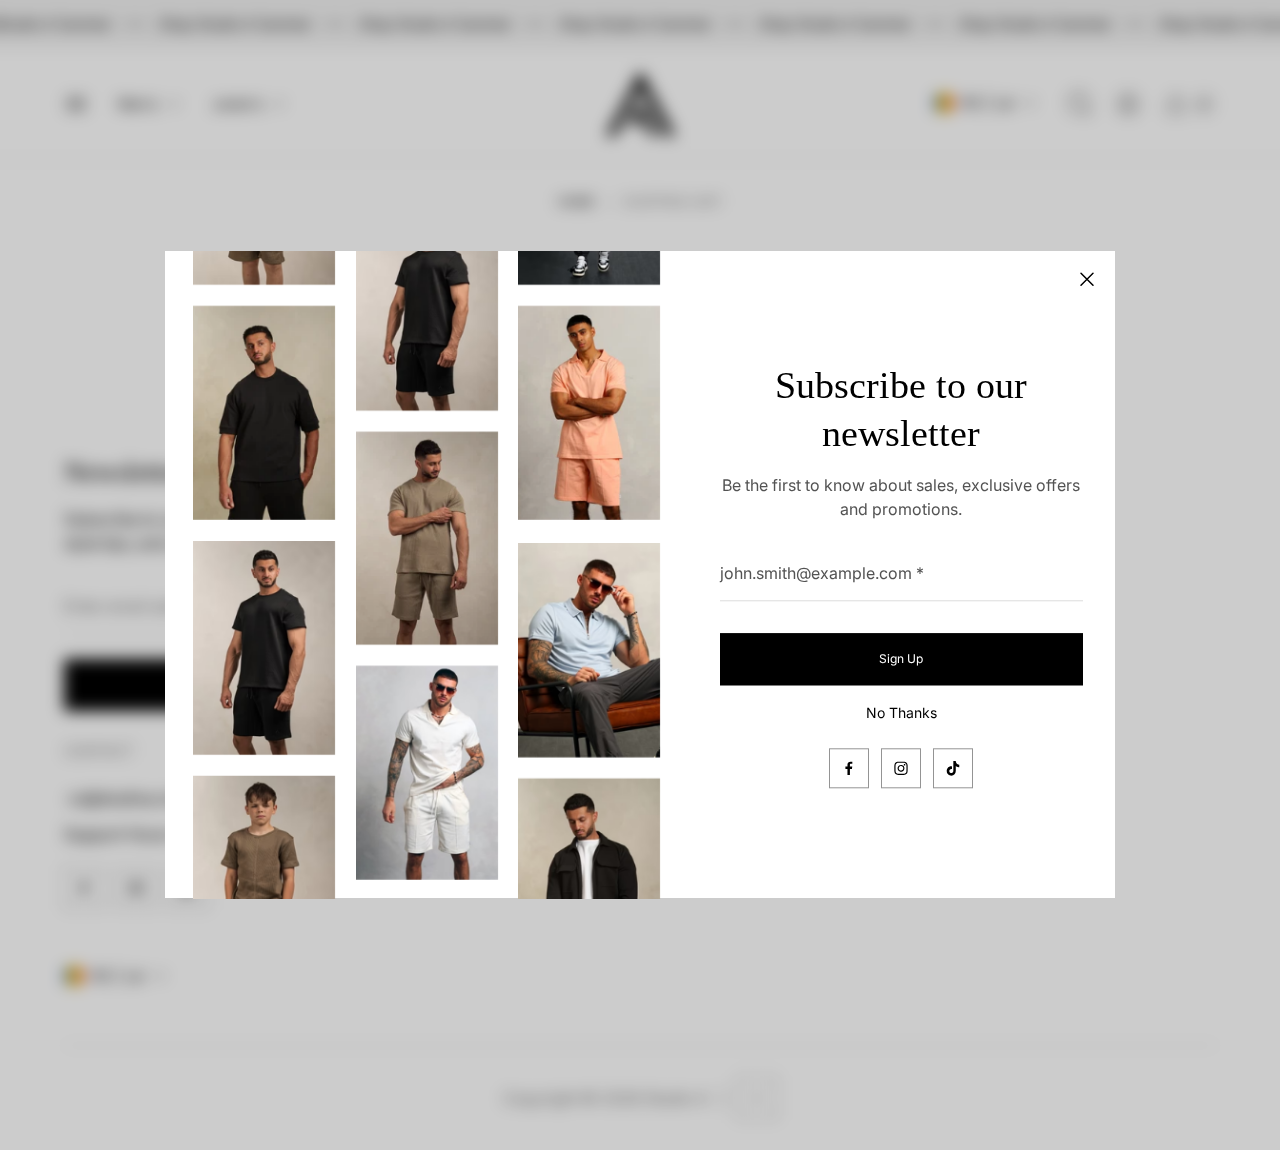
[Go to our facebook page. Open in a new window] (849, 769)
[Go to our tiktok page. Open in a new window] (953, 769)
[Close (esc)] (1087, 279)
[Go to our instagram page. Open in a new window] (901, 769)
